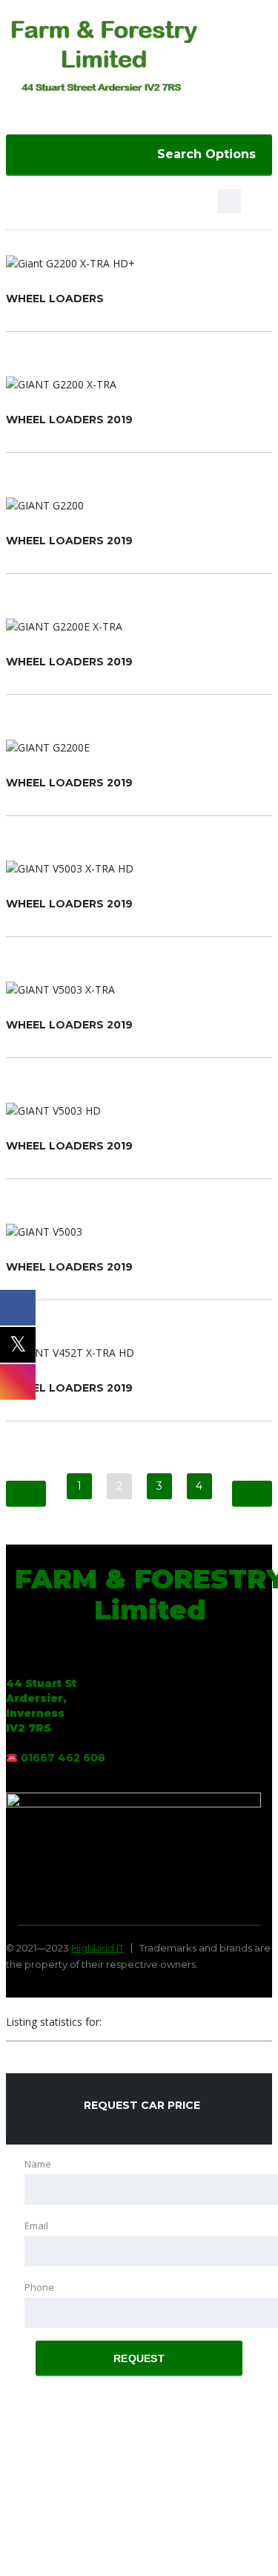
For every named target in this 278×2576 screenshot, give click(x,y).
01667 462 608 (63, 1758)
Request (139, 2358)
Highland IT (97, 1948)
